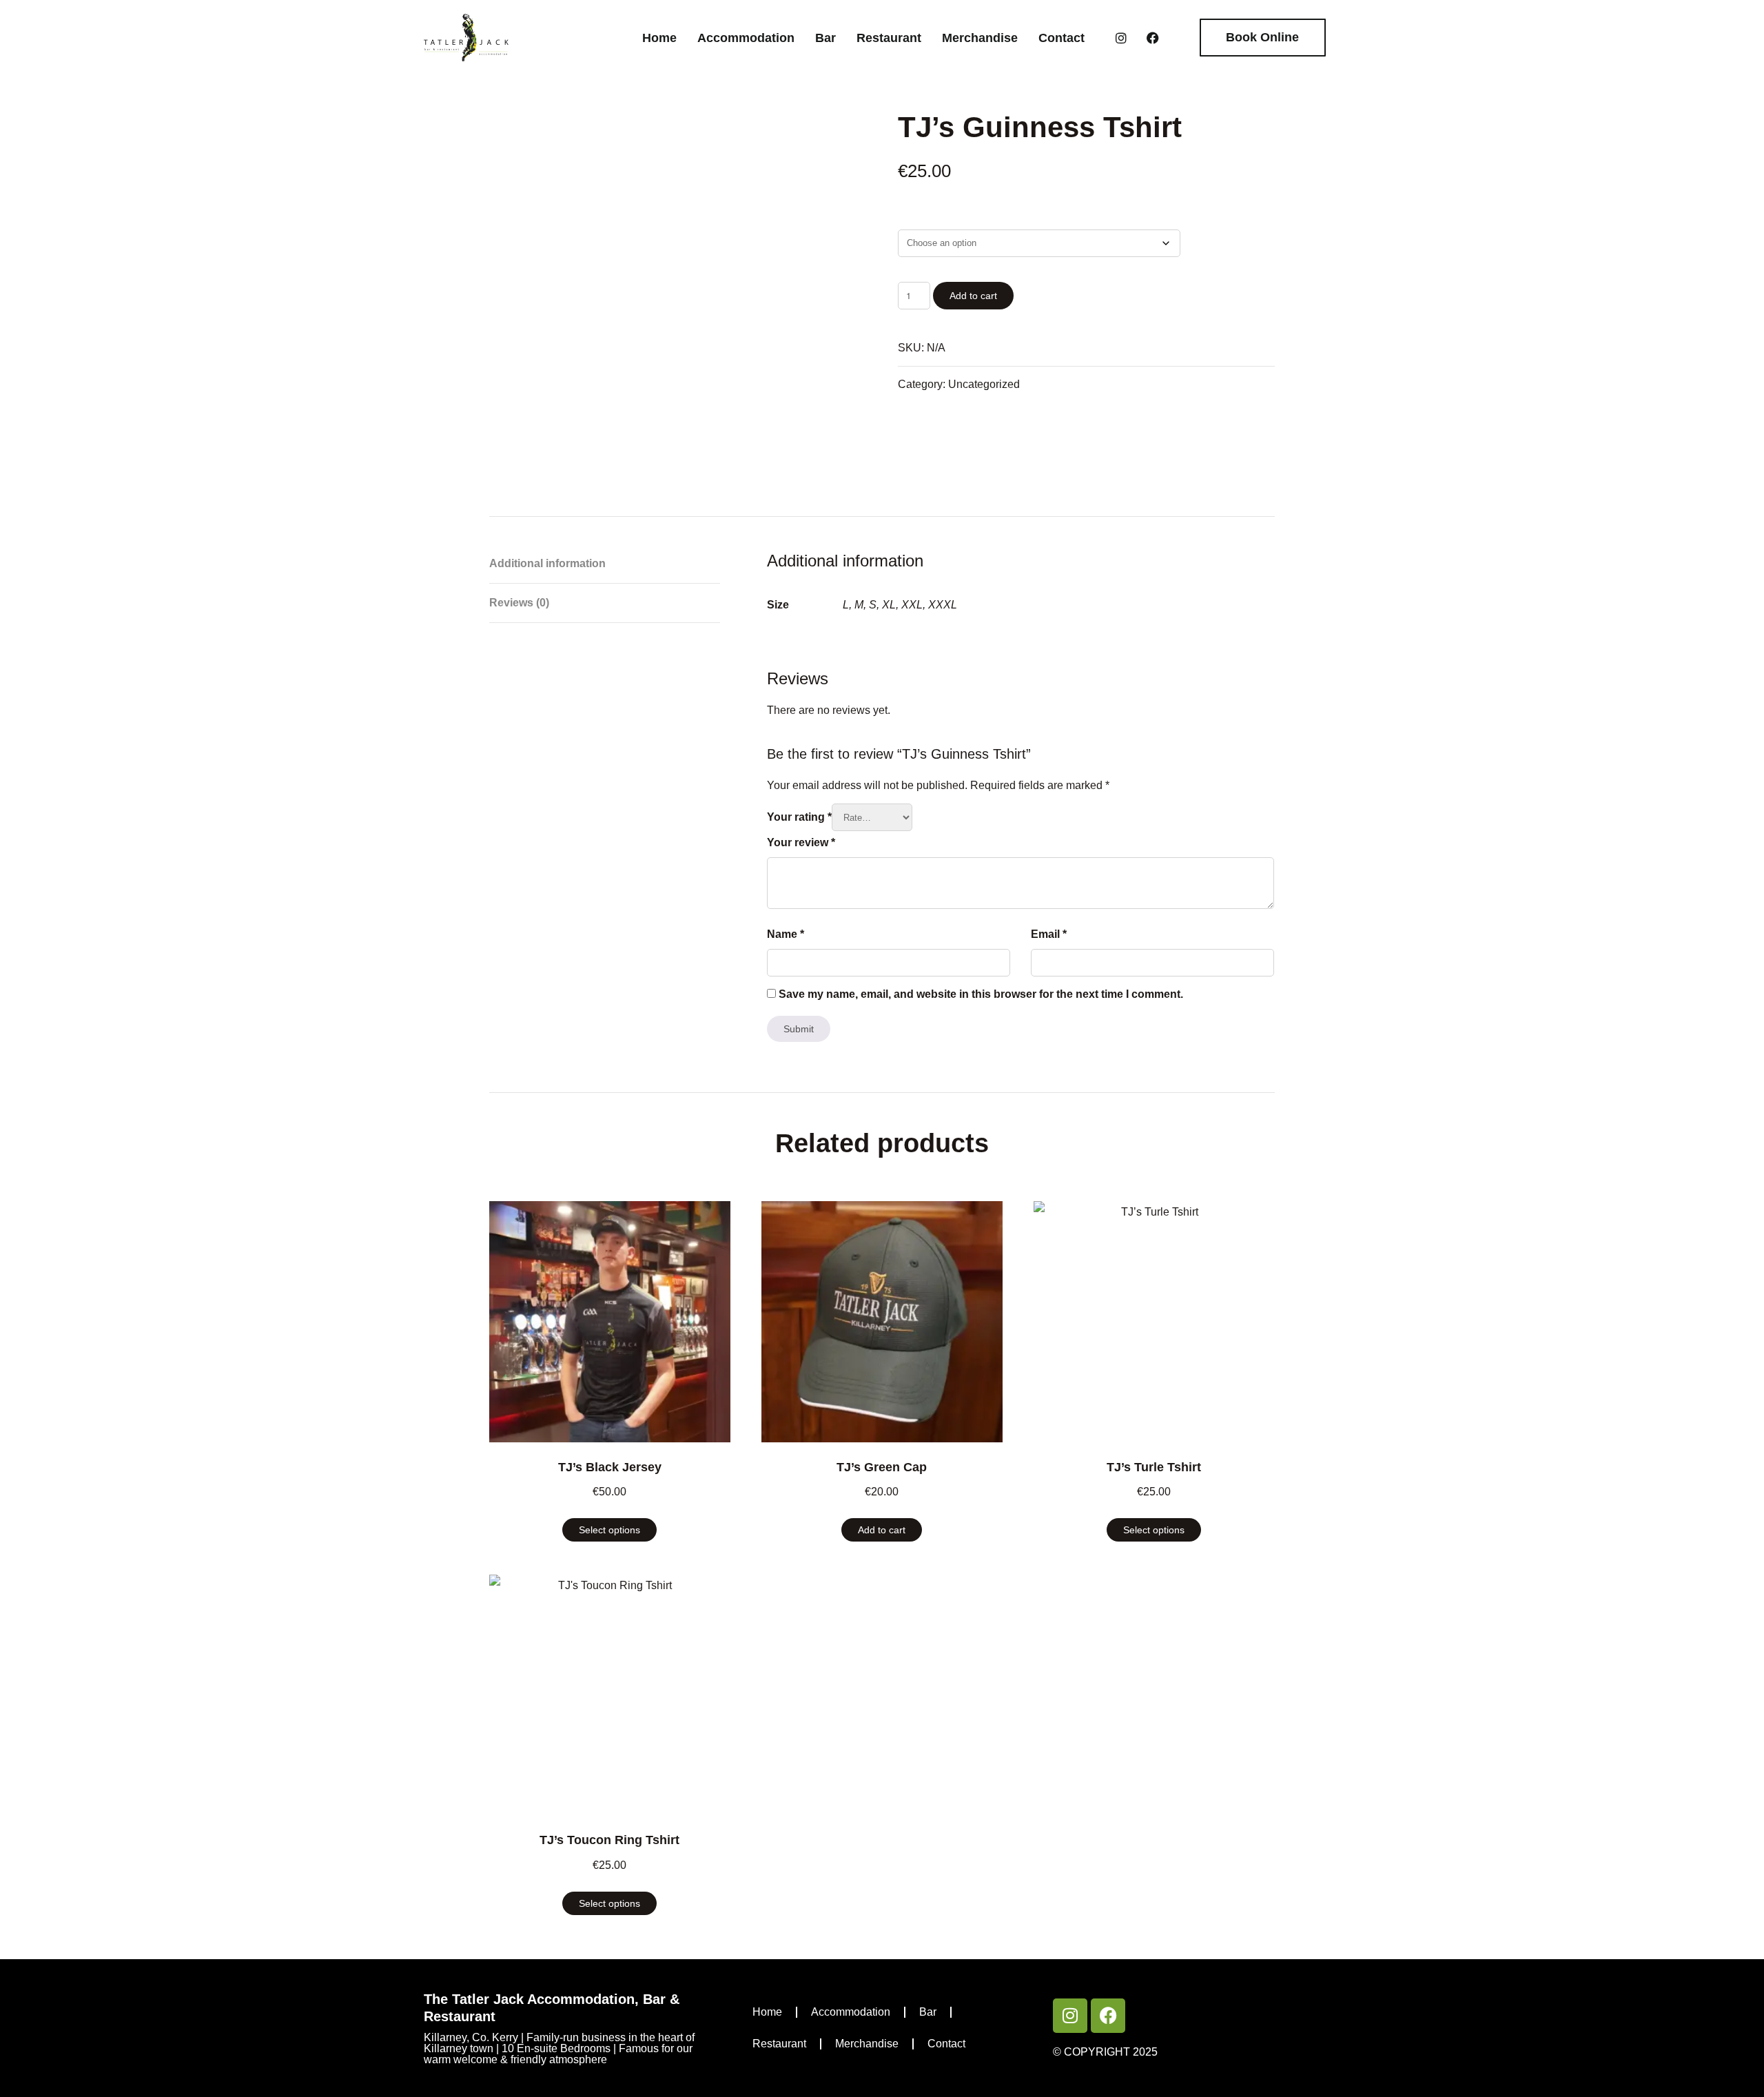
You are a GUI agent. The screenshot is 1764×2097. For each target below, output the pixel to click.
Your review (801, 842)
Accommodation (746, 38)
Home (659, 38)
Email (1049, 934)
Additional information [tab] (547, 563)
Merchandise (980, 38)
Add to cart (973, 296)
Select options (609, 1530)
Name (786, 934)
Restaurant (889, 38)
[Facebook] (1153, 38)
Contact (1062, 38)
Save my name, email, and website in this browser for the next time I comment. (981, 994)
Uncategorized (984, 384)
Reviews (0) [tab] (519, 603)
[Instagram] (1121, 38)
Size (906, 218)
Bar (825, 38)
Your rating (799, 817)
